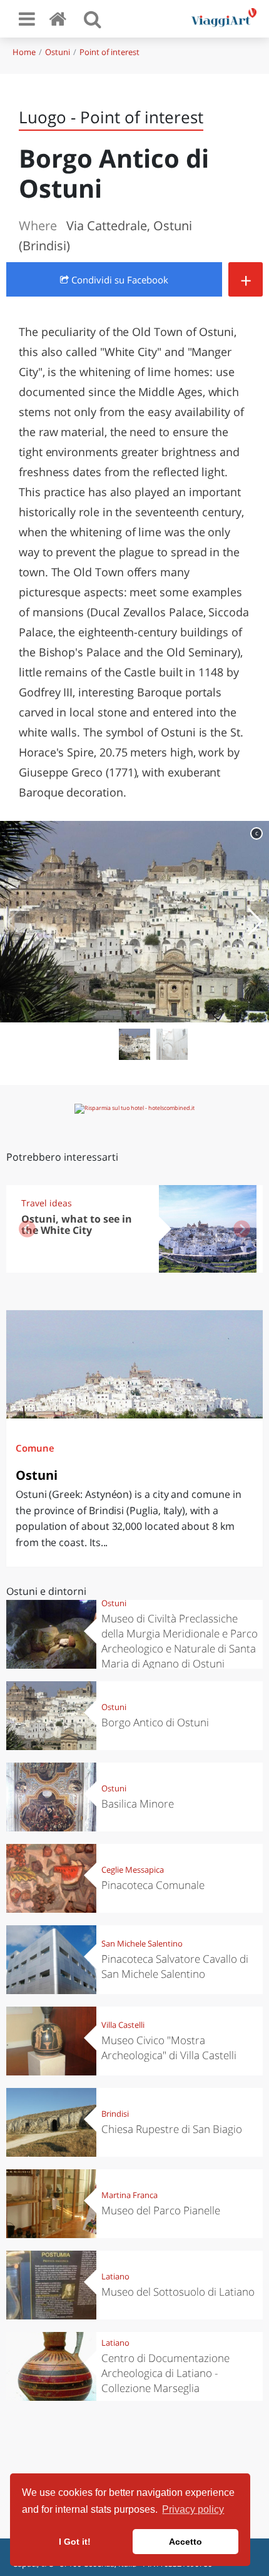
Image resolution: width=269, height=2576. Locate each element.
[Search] (93, 19)
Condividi (119, 280)
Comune (35, 1448)
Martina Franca (129, 2195)
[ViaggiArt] (60, 18)
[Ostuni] (134, 1364)
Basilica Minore (138, 1804)
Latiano (115, 2276)
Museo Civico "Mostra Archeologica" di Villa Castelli (169, 2048)
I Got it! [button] (75, 2542)
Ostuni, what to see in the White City (77, 1225)
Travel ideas (47, 1203)
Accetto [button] (185, 2542)
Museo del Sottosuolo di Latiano (178, 2292)
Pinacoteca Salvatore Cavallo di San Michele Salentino (175, 1966)
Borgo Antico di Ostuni (155, 1722)
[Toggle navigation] (27, 19)
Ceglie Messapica (133, 1870)
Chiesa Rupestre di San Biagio (172, 2129)
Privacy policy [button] (193, 2509)
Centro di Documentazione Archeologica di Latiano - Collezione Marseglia (165, 2373)
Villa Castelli (123, 2025)
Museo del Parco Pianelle (161, 2210)
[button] (254, 922)
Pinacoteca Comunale (153, 1885)
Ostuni (58, 52)
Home (24, 52)
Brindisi (115, 2114)
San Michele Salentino (142, 1943)
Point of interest (109, 52)
